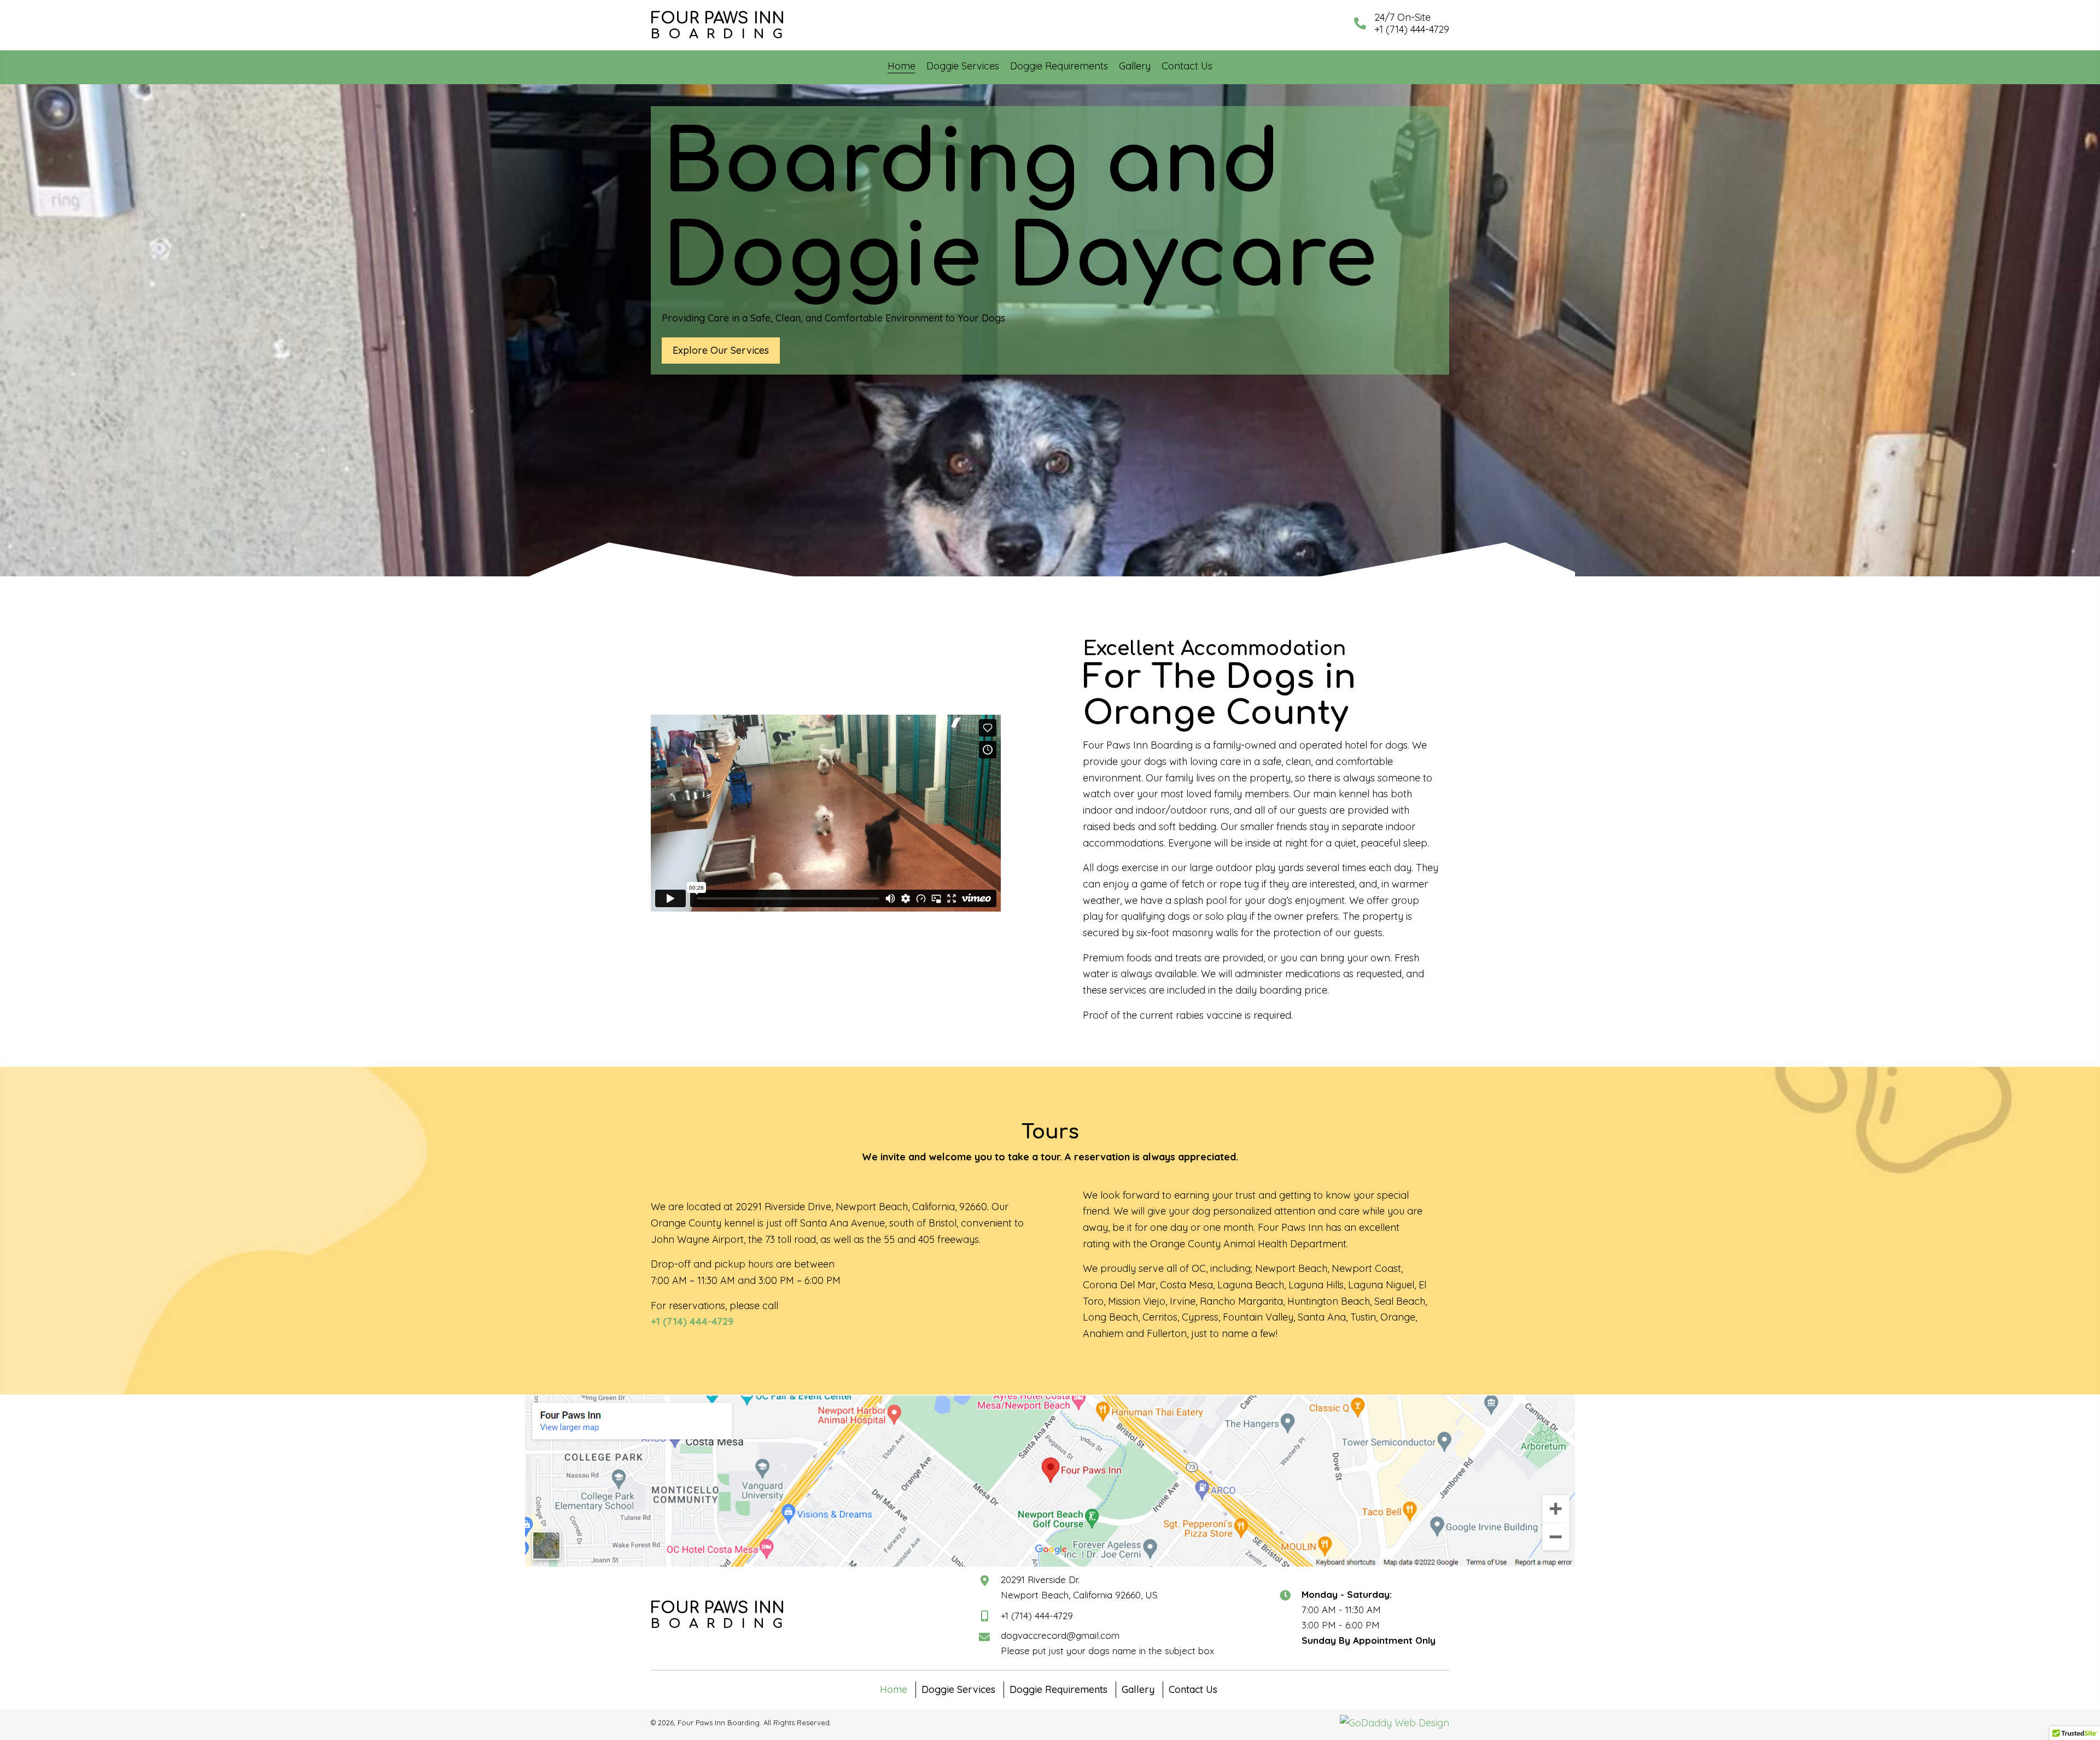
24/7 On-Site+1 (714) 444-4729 (1412, 23)
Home (894, 1689)
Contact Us (1193, 1689)
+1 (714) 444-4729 (1037, 1616)
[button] (721, 351)
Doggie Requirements (1058, 1689)
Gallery (1138, 1689)
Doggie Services (958, 1689)
